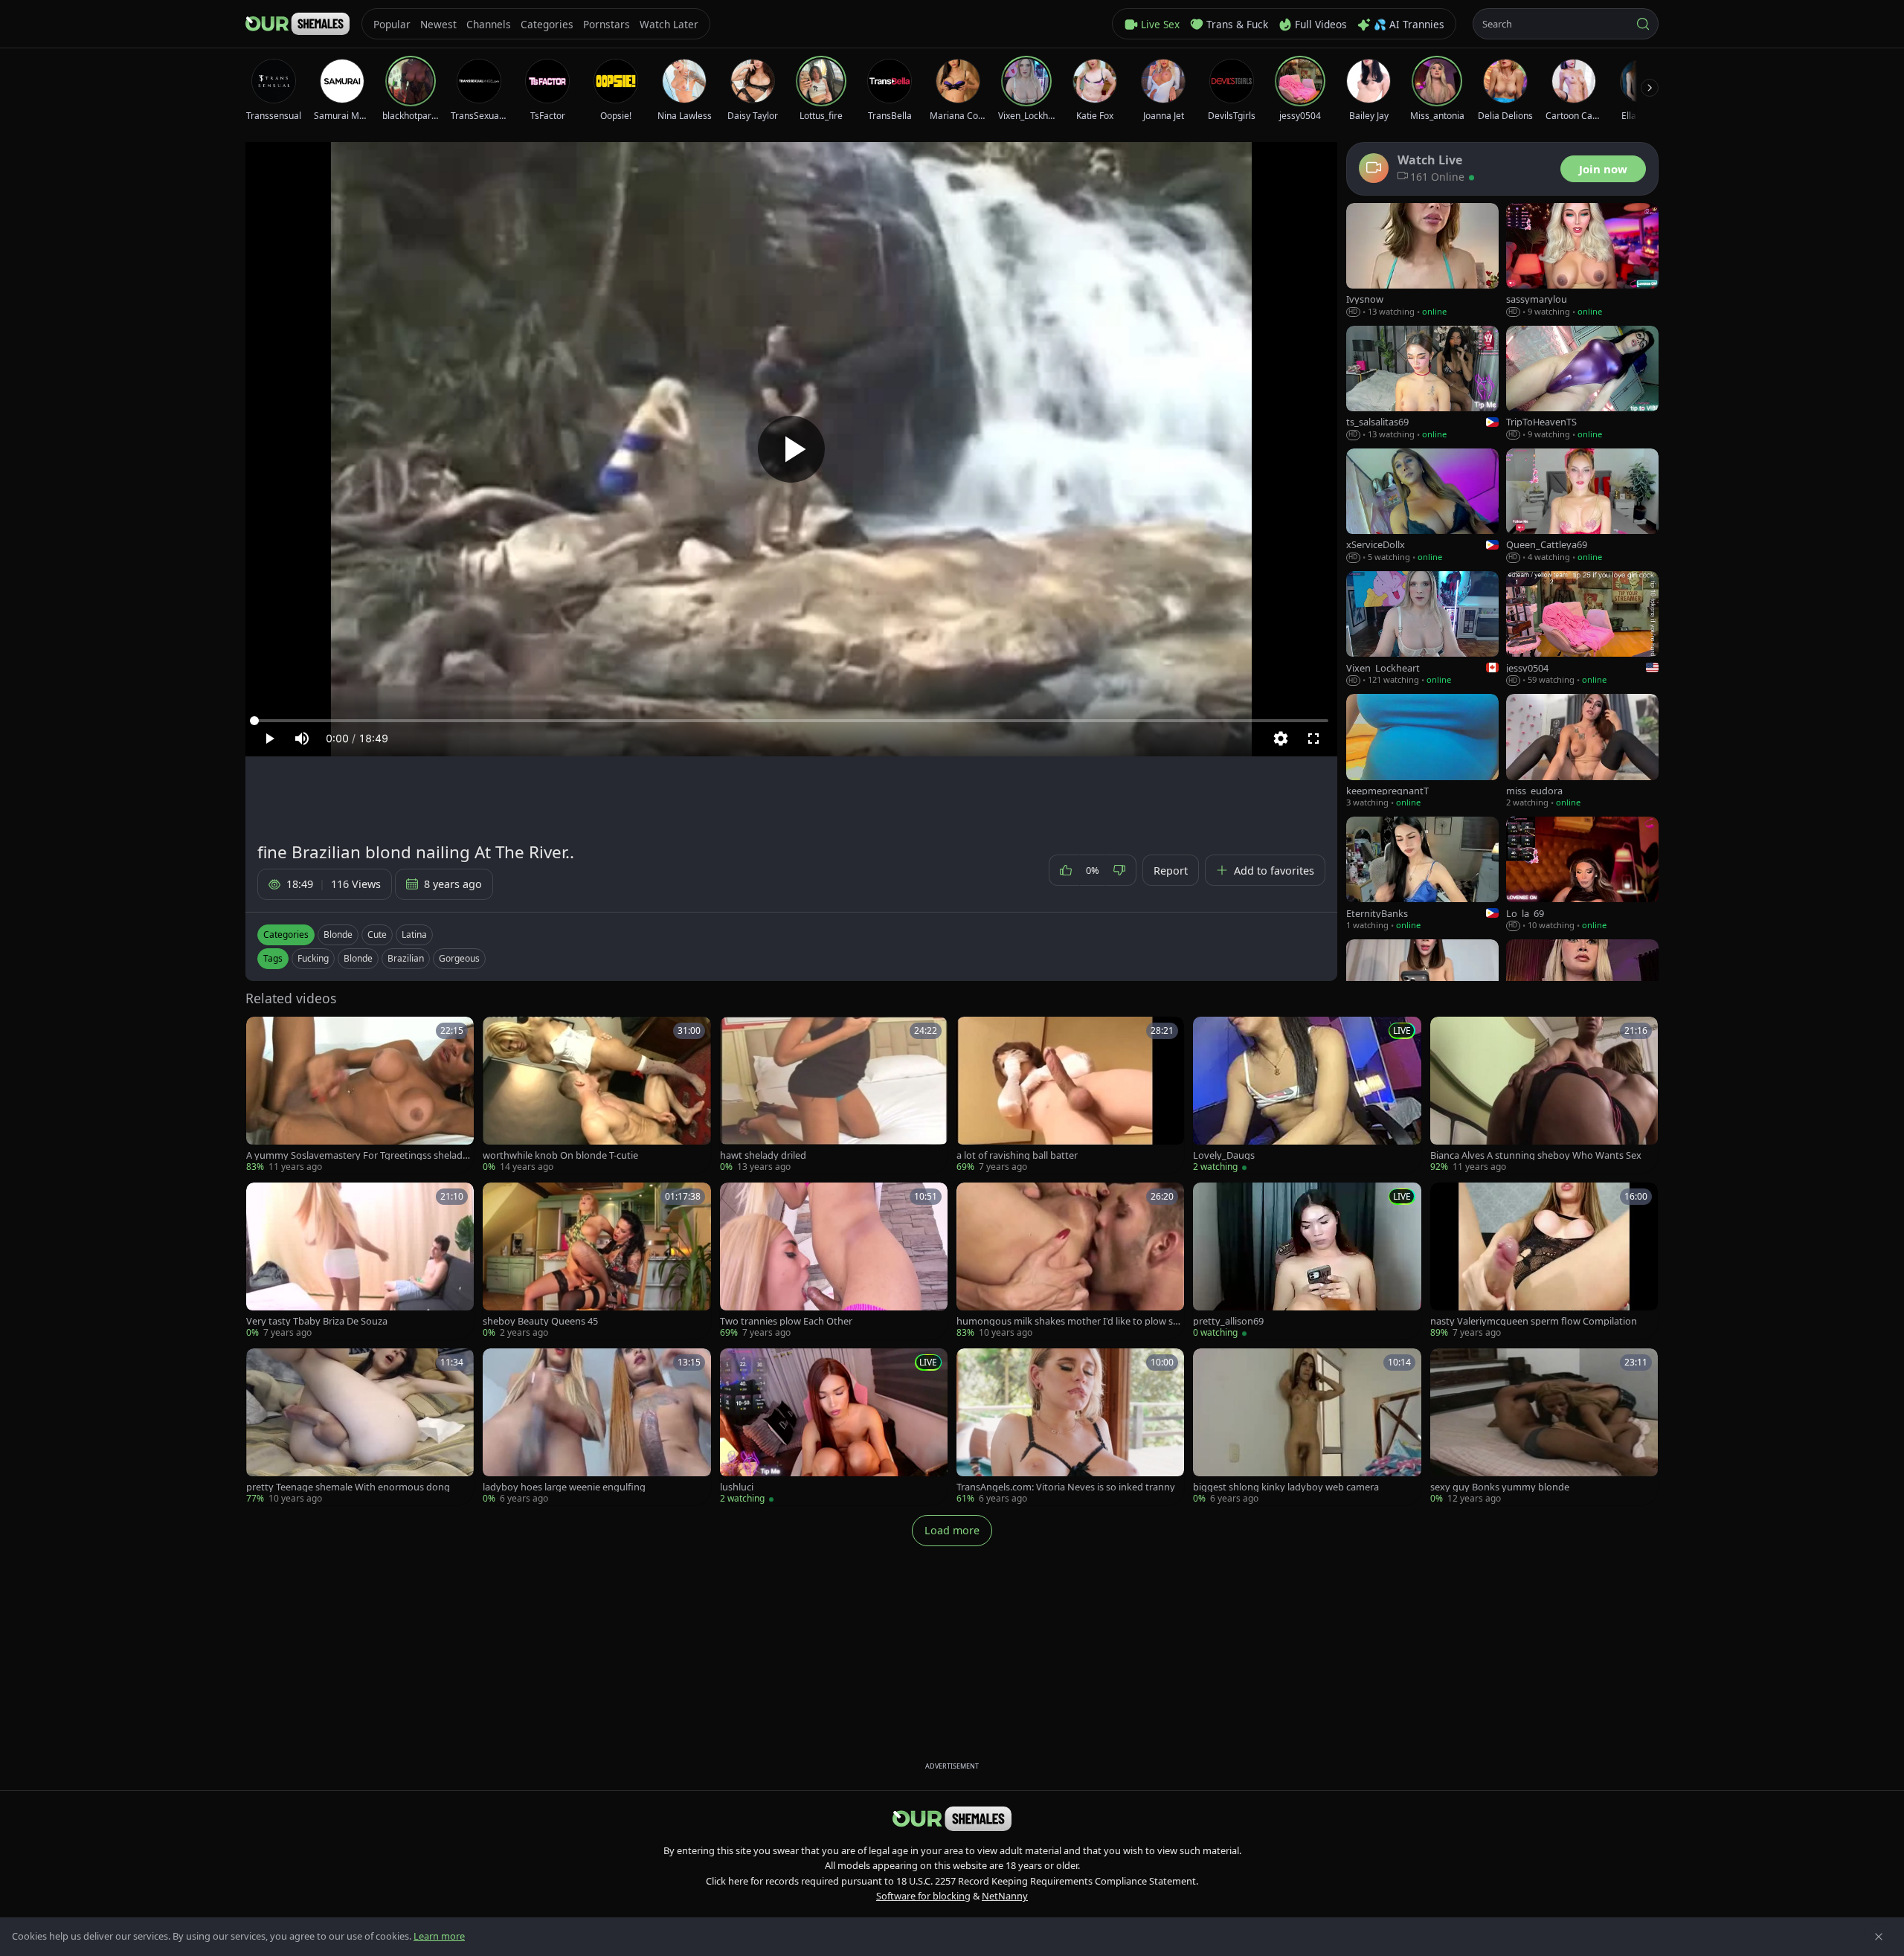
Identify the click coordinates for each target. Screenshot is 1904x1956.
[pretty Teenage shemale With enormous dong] (360, 1427)
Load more (952, 1530)
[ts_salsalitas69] (1422, 383)
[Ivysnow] (1422, 261)
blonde (358, 958)
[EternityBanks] (1422, 874)
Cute (377, 934)
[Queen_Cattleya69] (1582, 506)
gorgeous (459, 958)
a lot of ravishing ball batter (1017, 1155)
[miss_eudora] (1582, 752)
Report (1171, 871)
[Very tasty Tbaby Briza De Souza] (360, 1261)
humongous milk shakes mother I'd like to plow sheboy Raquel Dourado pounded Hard (1070, 1321)
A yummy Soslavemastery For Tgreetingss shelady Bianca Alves (357, 1155)
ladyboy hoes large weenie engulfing (564, 1487)
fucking (313, 958)
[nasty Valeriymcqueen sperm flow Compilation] (1544, 1261)
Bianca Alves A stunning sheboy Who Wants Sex (1536, 1155)
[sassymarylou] (1582, 261)
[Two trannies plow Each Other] (834, 1261)
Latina (414, 934)
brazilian (406, 958)
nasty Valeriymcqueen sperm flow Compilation (1534, 1321)
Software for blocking (923, 1896)
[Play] (791, 449)
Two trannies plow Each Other (786, 1321)
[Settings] (1281, 739)
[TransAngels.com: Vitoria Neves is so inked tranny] (1070, 1427)
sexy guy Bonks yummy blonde (1500, 1487)
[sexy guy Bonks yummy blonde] (1544, 1427)
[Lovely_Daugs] (1307, 1095)
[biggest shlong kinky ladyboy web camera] (1307, 1427)
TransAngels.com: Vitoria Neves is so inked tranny (1066, 1487)
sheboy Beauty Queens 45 (540, 1321)
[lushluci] (834, 1427)
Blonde (338, 934)
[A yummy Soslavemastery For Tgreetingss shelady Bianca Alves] (360, 1095)
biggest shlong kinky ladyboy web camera (1286, 1487)
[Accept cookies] (1879, 1937)
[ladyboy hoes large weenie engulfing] (596, 1427)
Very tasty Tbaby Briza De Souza (317, 1321)
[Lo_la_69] (1582, 874)
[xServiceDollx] (1422, 506)
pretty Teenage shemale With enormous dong (348, 1487)
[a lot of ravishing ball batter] (1070, 1095)
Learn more (439, 1936)
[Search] (1643, 24)
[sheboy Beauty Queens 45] (596, 1261)
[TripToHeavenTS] (1582, 383)
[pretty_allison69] (1307, 1261)
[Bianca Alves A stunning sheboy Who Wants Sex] (1544, 1095)
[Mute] (302, 739)
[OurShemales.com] (297, 24)
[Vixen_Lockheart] (1422, 629)
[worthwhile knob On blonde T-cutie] (596, 1095)
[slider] (791, 721)
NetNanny (1005, 1896)
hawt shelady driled (763, 1155)
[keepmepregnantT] (1422, 752)
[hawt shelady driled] (834, 1095)
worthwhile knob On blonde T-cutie (560, 1155)
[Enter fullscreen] (1313, 739)
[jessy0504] (1582, 629)
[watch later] (263, 1033)
